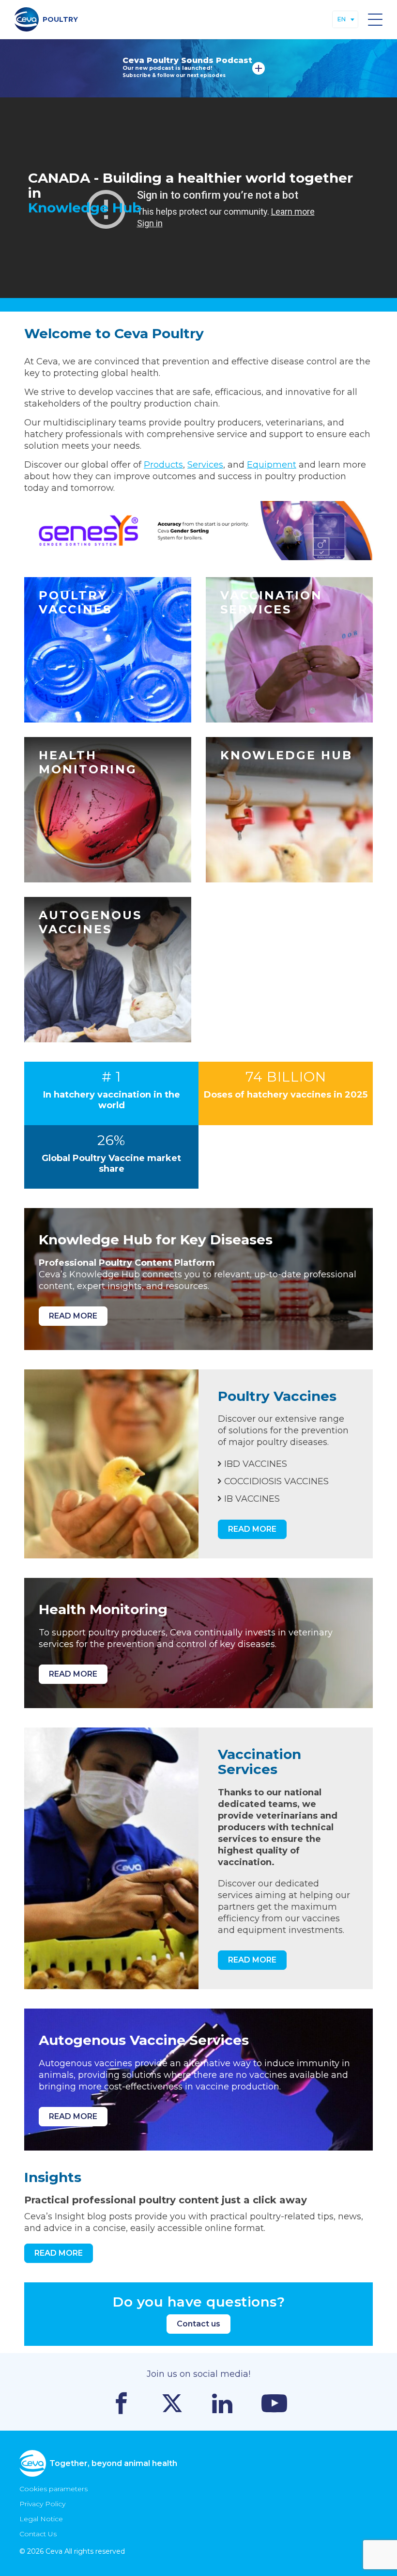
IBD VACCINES (256, 1464)
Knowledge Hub (289, 810)
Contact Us (38, 2534)
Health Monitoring (108, 810)
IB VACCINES (252, 1499)
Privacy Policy (42, 2504)
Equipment (272, 465)
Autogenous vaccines (108, 970)
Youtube (274, 2403)
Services (205, 465)
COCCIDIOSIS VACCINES (276, 1481)
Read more (259, 68)
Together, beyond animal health (113, 2463)
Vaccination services (289, 650)
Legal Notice (41, 2519)
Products (163, 465)
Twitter (172, 2403)
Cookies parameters (53, 2489)
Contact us (198, 2324)
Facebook (121, 2403)
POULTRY (60, 19)
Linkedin (222, 2403)
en (342, 19)
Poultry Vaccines (108, 650)
